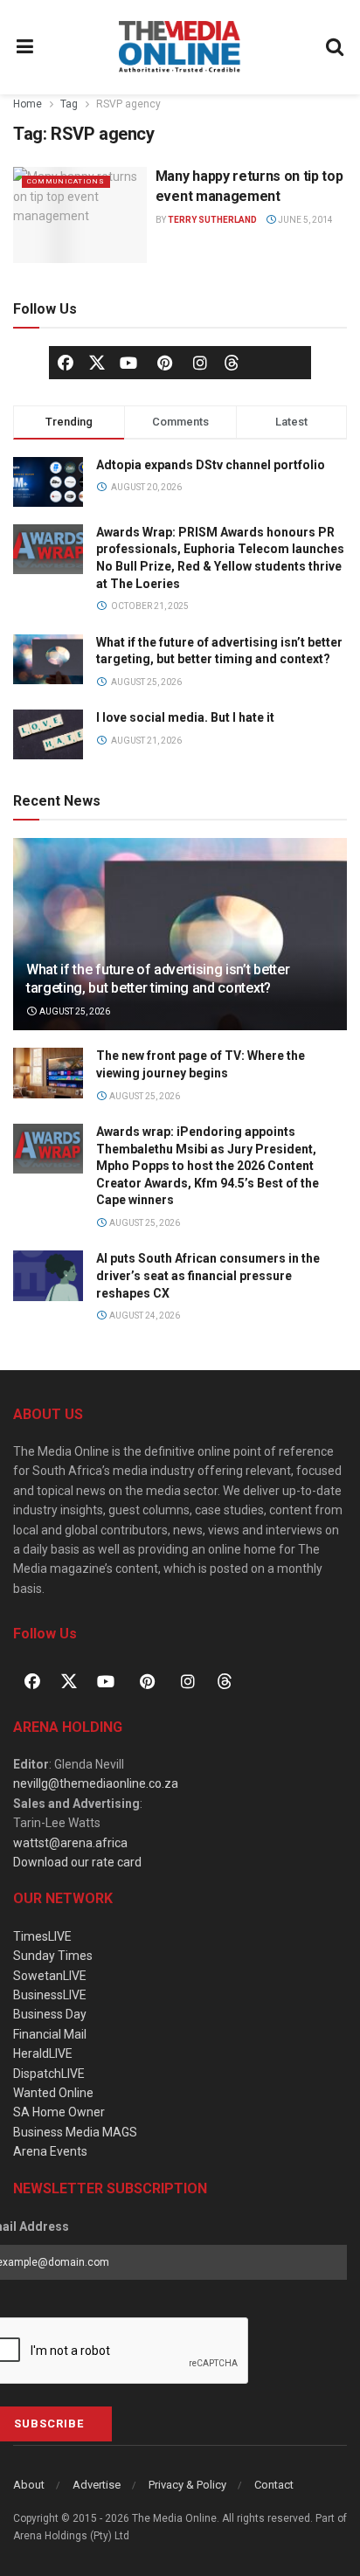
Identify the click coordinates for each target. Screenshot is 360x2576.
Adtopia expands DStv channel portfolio (211, 465)
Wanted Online (53, 2093)
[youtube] (128, 363)
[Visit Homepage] (180, 47)
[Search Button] (336, 47)
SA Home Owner (59, 2112)
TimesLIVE (42, 1936)
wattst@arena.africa (70, 1843)
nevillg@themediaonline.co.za (96, 1783)
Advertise (97, 2485)
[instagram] (200, 363)
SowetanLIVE (50, 1976)
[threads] (232, 361)
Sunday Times (53, 1956)
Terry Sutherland (212, 220)
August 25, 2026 (74, 1011)
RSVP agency (128, 104)
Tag (69, 104)
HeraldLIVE (43, 2053)
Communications (66, 181)
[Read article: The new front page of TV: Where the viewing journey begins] (48, 1073)
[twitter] (97, 361)
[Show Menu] (25, 47)
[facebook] (66, 363)
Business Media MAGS (75, 2132)
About (29, 2485)
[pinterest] (164, 363)
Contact (274, 2485)
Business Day (50, 2014)
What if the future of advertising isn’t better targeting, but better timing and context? (158, 979)
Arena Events (50, 2151)
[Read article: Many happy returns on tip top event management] (80, 215)
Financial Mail (50, 2034)
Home (28, 104)
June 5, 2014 (305, 220)
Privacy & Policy (187, 2485)
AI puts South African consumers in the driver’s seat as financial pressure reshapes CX (208, 1275)
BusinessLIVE (50, 1995)
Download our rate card (77, 1862)
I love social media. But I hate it (185, 717)
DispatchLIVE (49, 2074)
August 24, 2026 (144, 1316)
